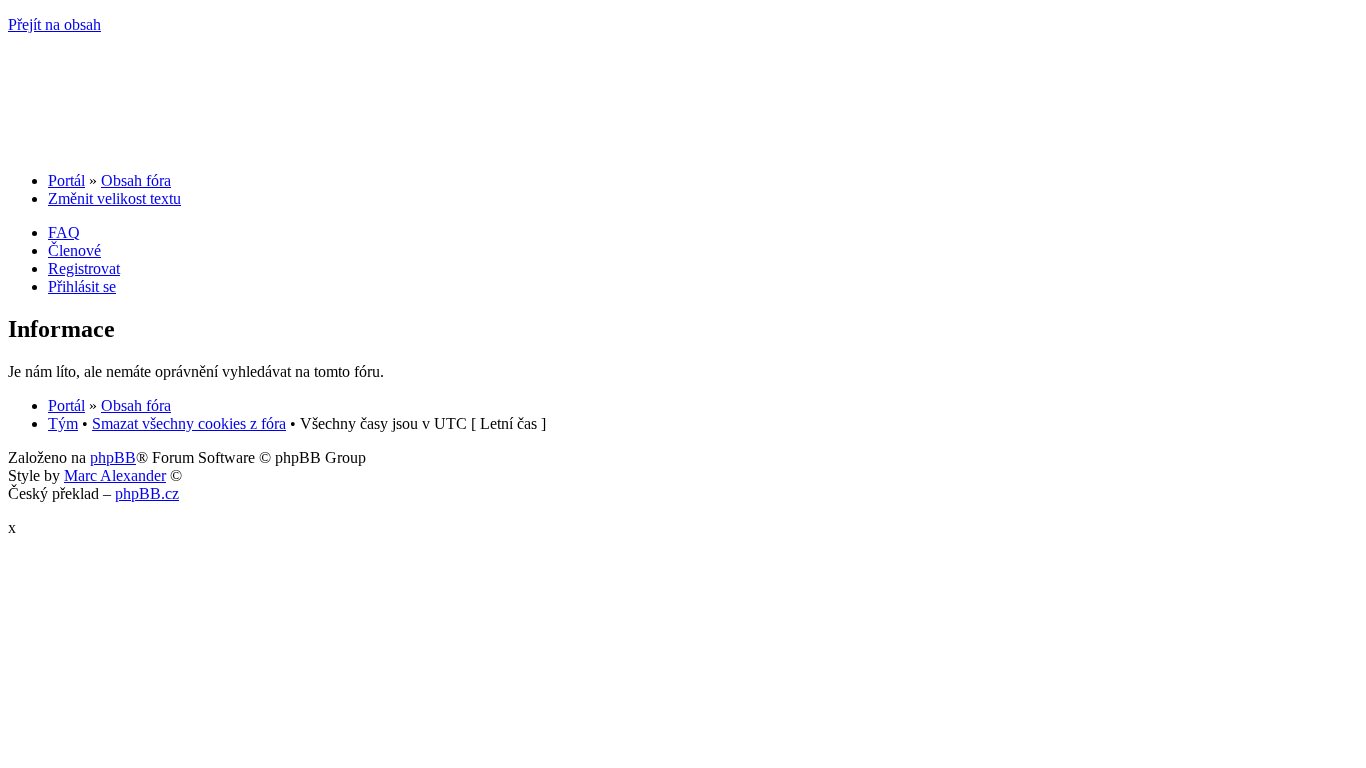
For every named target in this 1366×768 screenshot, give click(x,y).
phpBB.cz (147, 493)
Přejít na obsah (54, 24)
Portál (66, 180)
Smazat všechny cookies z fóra (189, 423)
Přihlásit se (82, 286)
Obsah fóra (136, 180)
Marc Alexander (115, 475)
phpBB (113, 457)
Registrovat (84, 268)
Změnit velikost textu (114, 198)
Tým (63, 423)
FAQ (64, 232)
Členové (74, 250)
